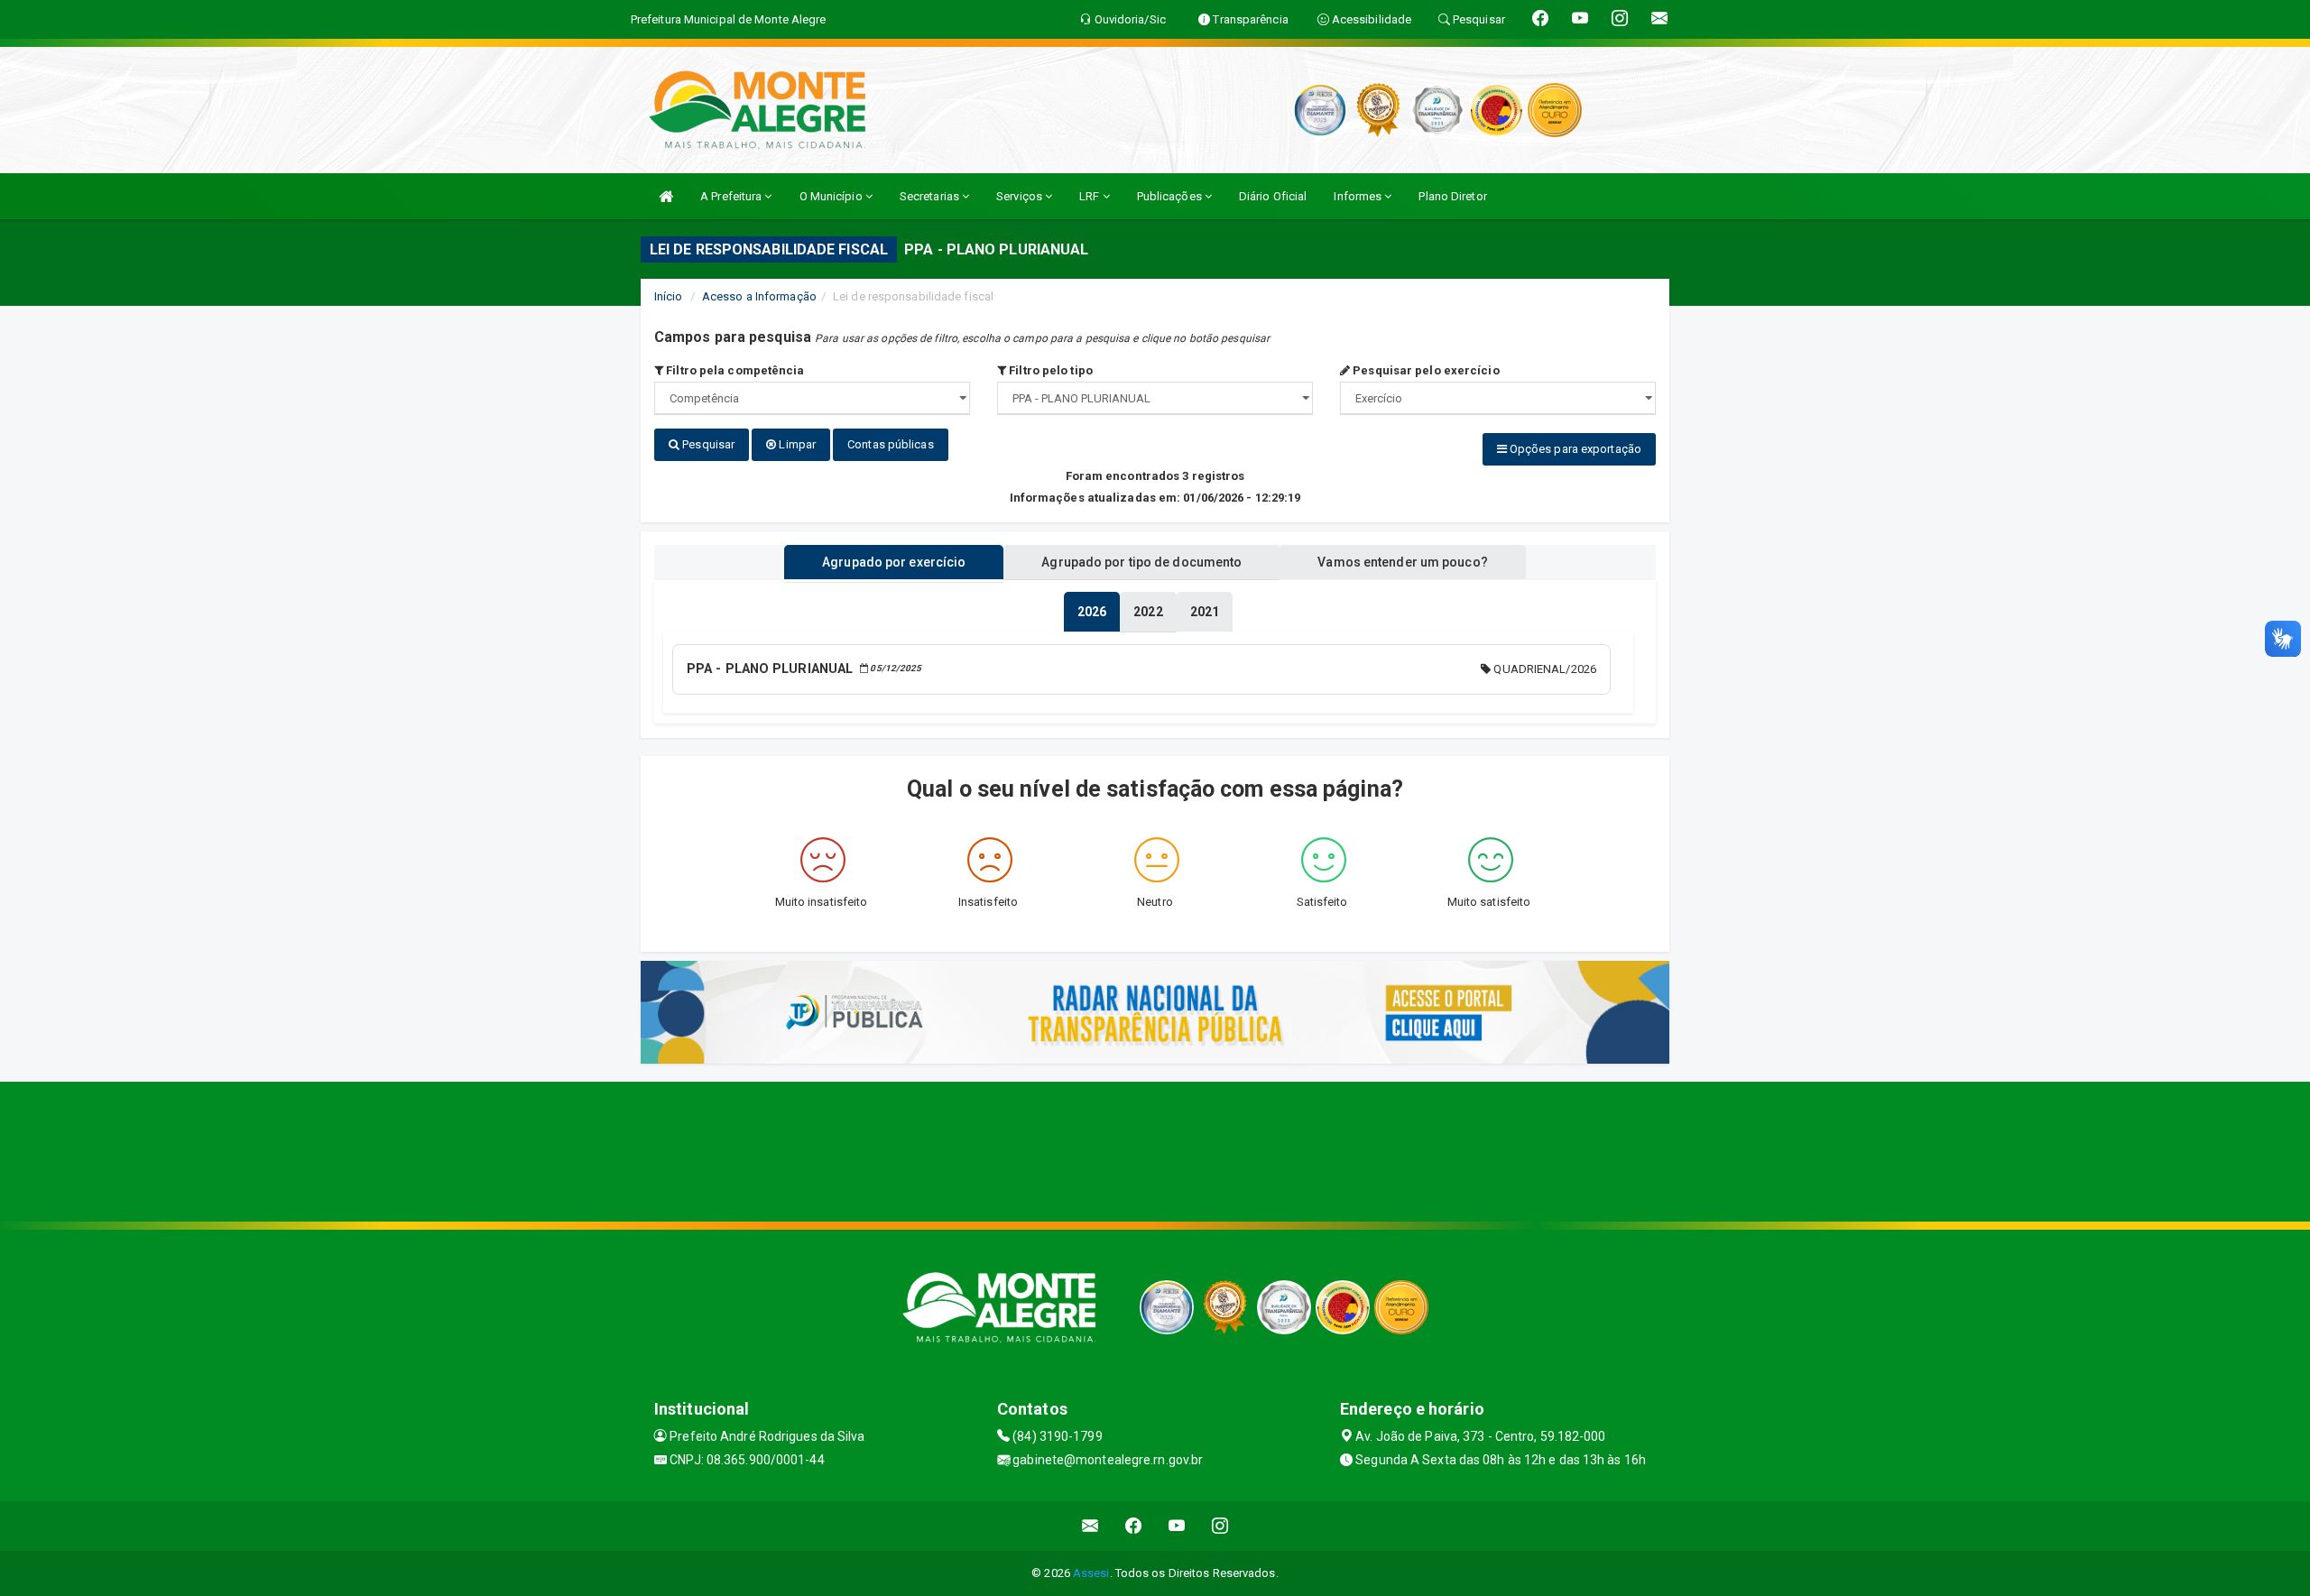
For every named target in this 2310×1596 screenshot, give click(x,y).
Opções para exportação (1574, 449)
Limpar (796, 444)
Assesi (1091, 1573)
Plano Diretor (1452, 196)
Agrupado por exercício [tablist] (894, 562)
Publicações (1171, 196)
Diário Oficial (1273, 196)
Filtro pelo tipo (1049, 370)
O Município (832, 196)
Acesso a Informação (759, 296)
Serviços (1021, 196)
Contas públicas (891, 444)
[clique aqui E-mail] (1090, 1526)
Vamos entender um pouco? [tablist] (1402, 562)
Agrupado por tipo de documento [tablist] (1141, 562)
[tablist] (1092, 612)
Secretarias (931, 196)
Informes (1359, 196)
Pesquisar (707, 444)
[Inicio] (666, 196)
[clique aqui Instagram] (1220, 1526)
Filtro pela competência (734, 370)
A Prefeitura (732, 196)
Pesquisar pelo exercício (1425, 370)
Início (669, 296)
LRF (1090, 196)
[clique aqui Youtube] (1177, 1526)
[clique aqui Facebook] (1134, 1526)
